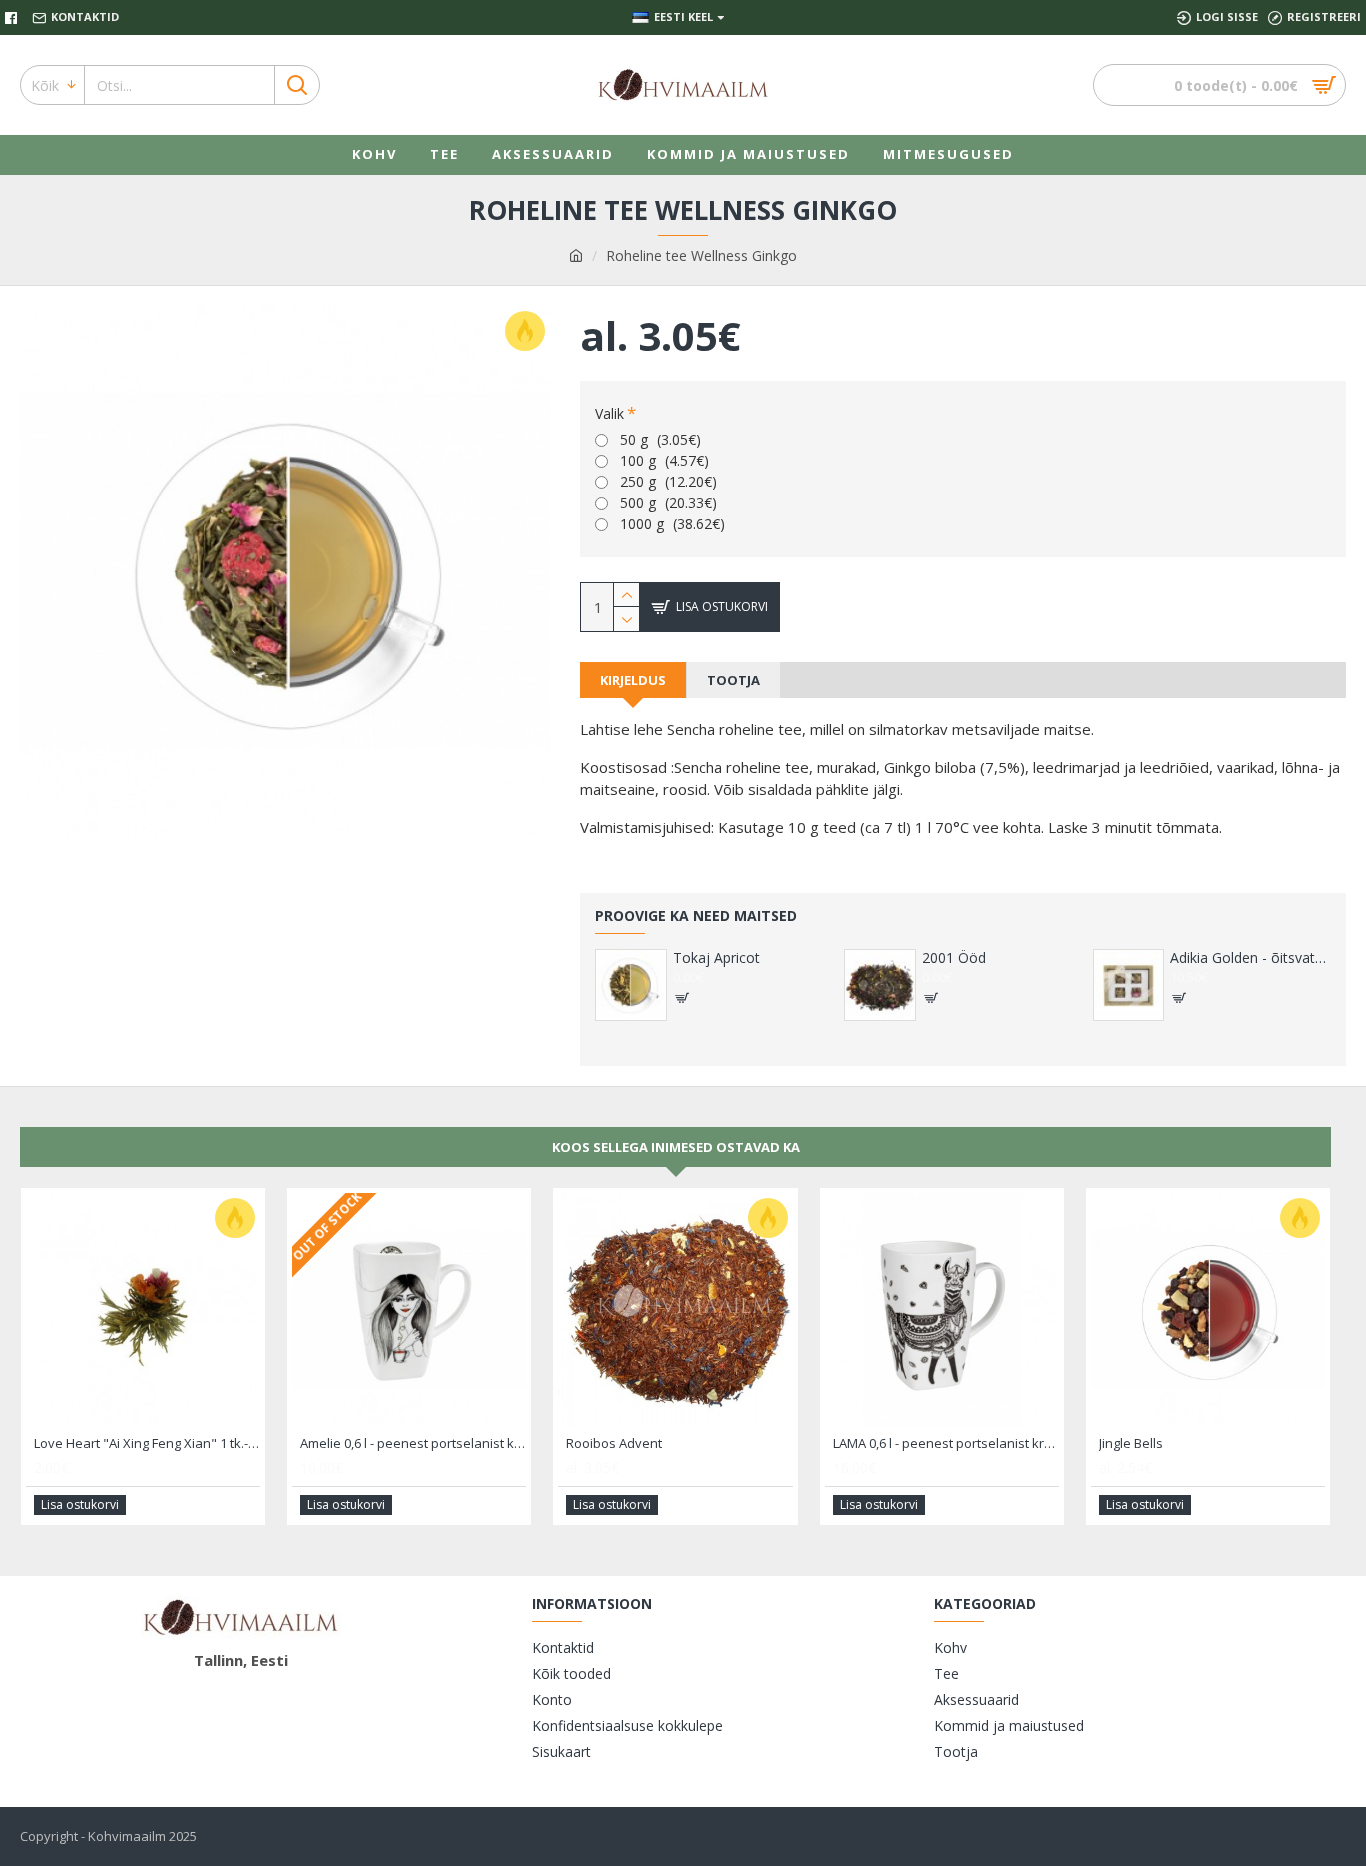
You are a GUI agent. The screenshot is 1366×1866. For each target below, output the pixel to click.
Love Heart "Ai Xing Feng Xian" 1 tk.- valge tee (147, 1443)
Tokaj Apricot (716, 958)
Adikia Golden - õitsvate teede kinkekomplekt (1250, 958)
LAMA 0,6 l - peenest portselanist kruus (946, 1443)
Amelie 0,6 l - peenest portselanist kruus (413, 1443)
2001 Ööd (954, 958)
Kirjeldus (633, 680)
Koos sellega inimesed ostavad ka (676, 1147)
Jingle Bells (1131, 1443)
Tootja (733, 680)
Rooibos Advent (614, 1443)
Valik (609, 413)
